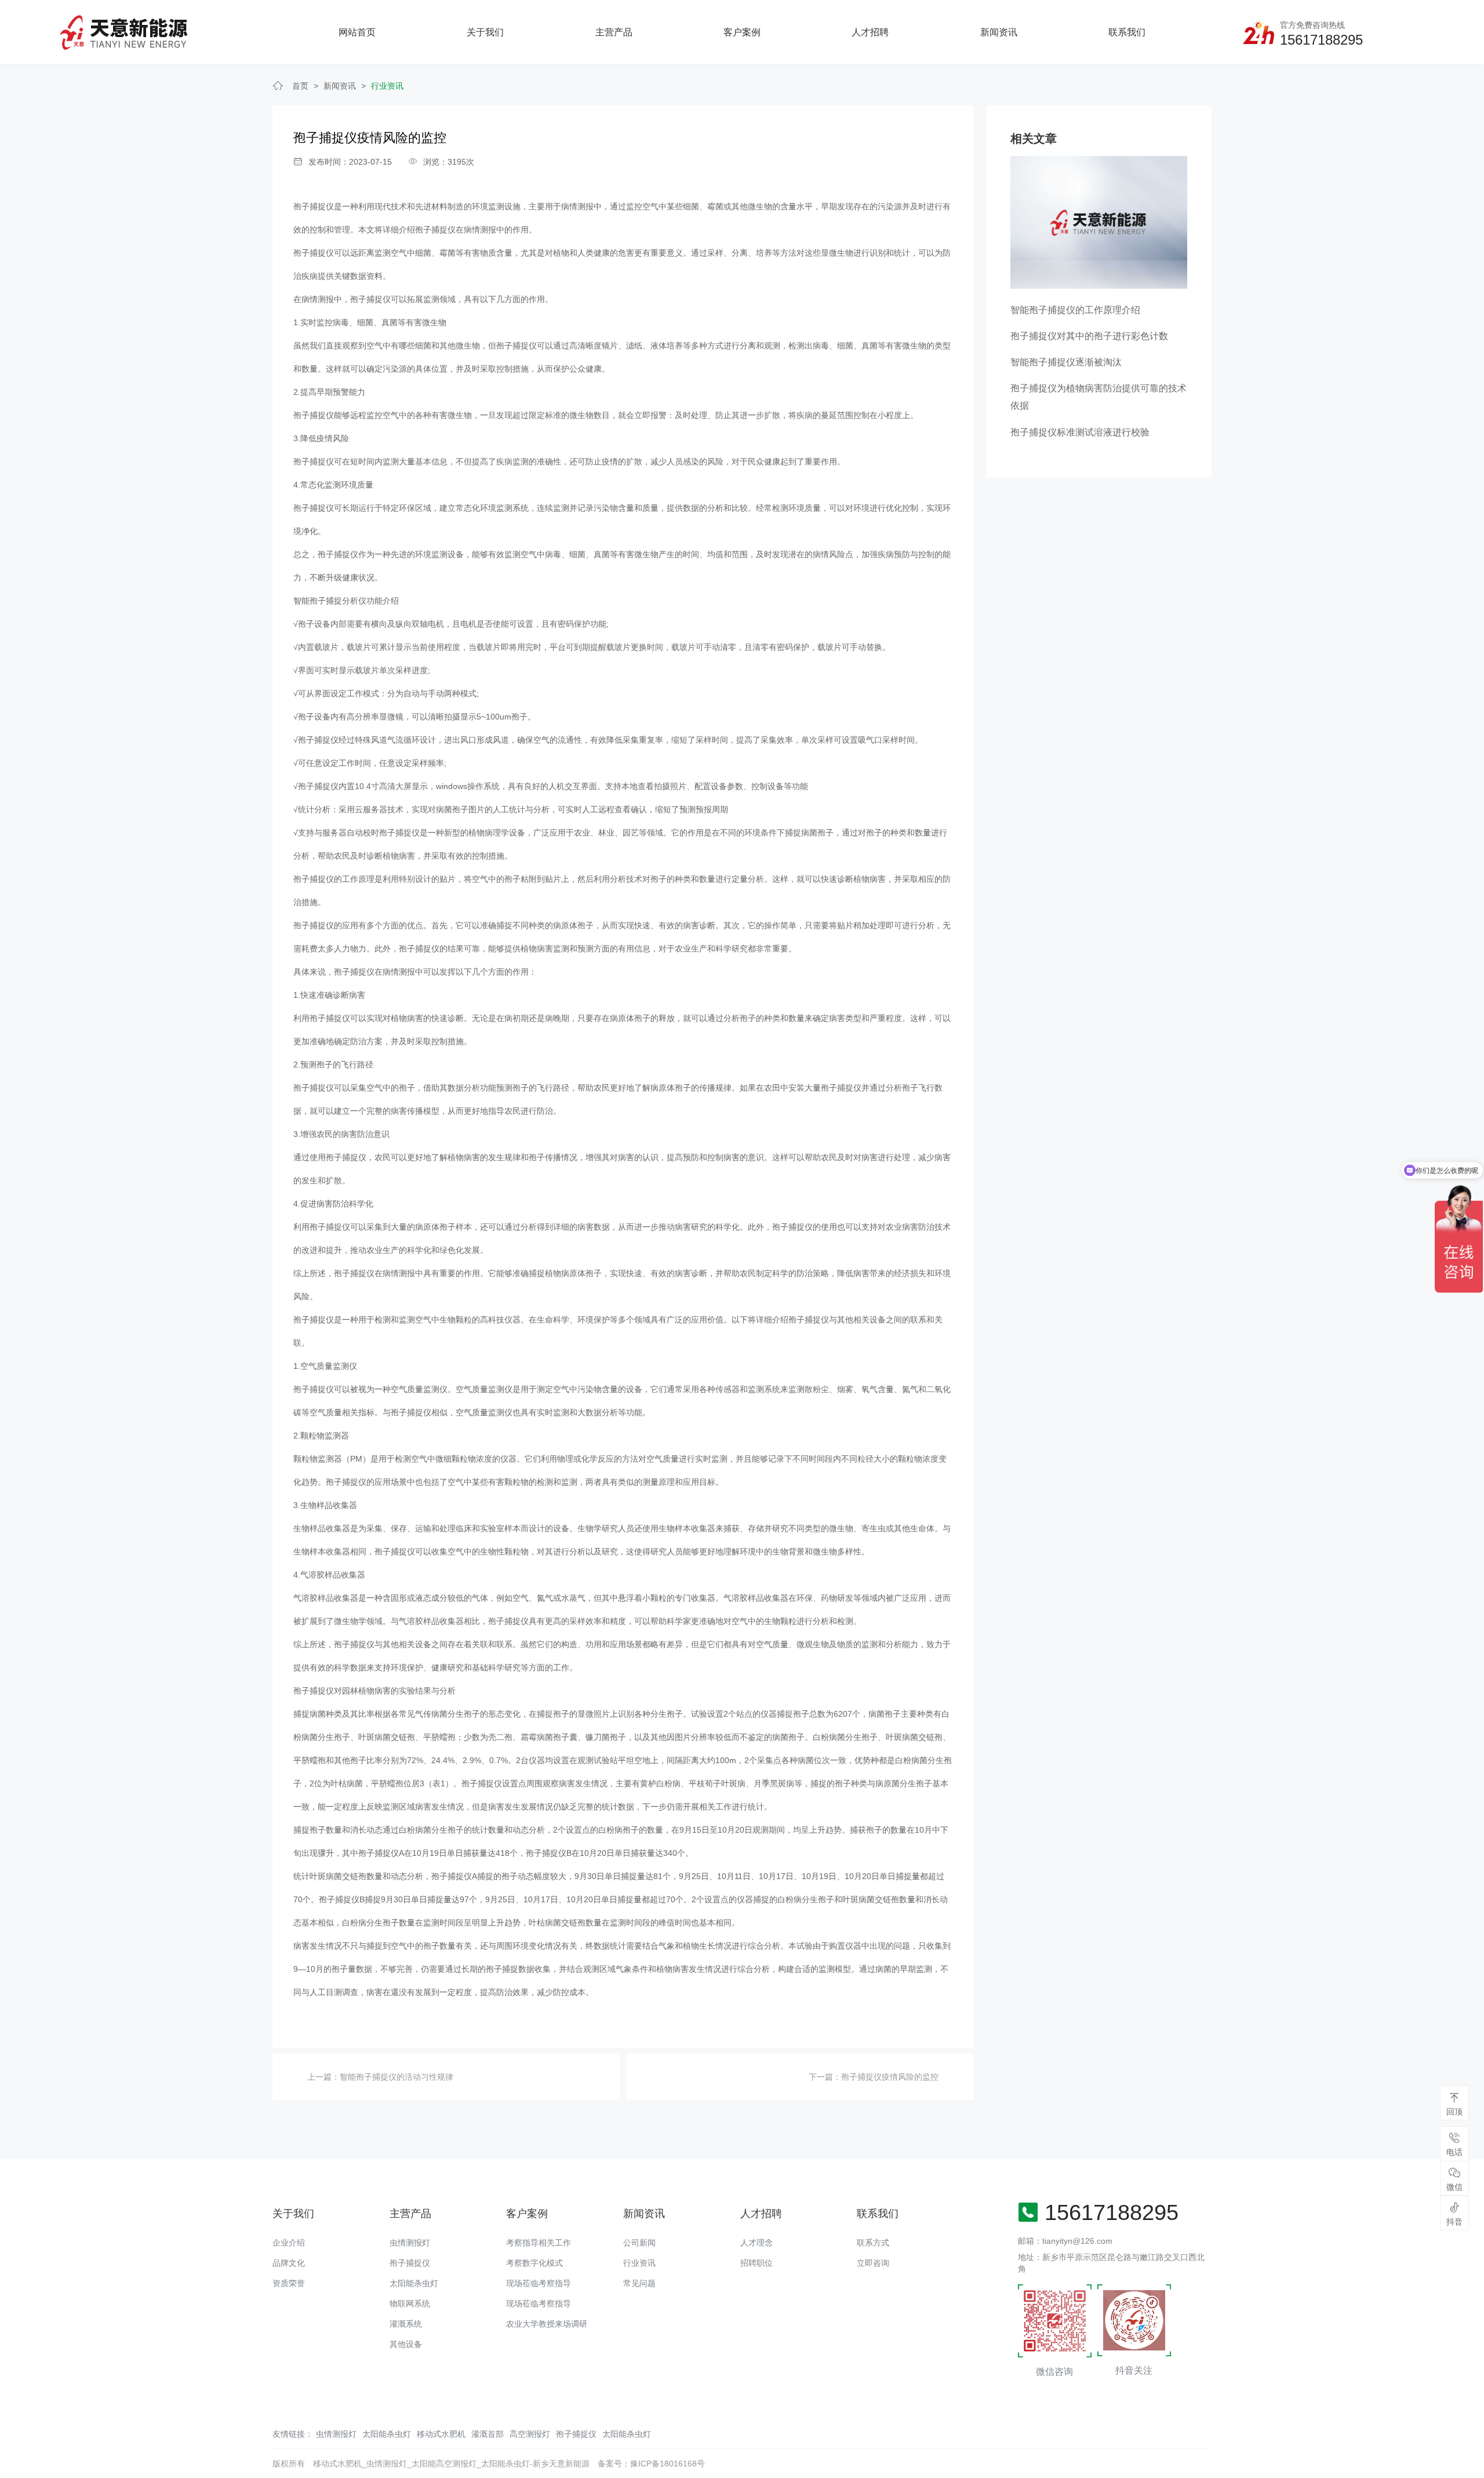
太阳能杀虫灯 (414, 2283)
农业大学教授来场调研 (547, 2324)
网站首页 (357, 32)
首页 (300, 86)
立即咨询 (873, 2263)
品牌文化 (289, 2263)
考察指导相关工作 (539, 2243)
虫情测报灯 (410, 2243)
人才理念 (756, 2243)
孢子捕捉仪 (370, 299)
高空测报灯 (530, 2434)
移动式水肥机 (441, 2434)
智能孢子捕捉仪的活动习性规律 (397, 2077)
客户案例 (742, 32)
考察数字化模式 (534, 2263)
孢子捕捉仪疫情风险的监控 (890, 2077)
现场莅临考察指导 (539, 2283)
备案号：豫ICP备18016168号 (651, 2464)
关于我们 (485, 32)
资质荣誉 (289, 2283)
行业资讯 (387, 86)
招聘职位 (756, 2263)
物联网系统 (410, 2303)
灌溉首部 (488, 2434)
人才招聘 (870, 32)
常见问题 (639, 2283)
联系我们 (1127, 32)
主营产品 (614, 32)
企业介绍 (289, 2243)
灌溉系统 (406, 2324)
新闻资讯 (999, 32)
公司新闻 (639, 2243)
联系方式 (873, 2243)
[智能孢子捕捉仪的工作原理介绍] (1099, 222)
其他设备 (406, 2344)
